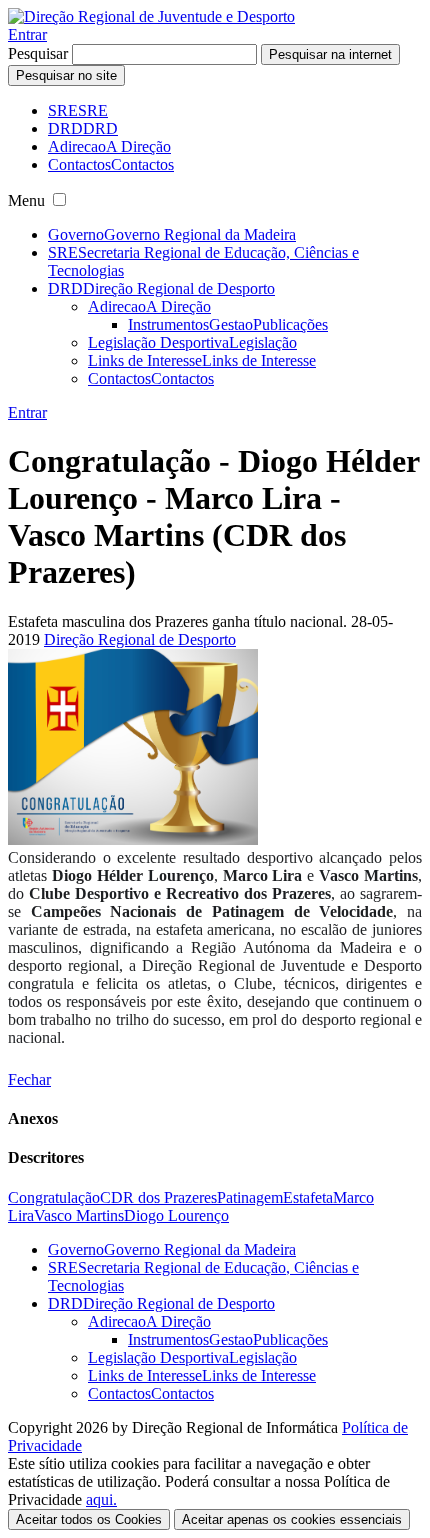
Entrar (27, 34)
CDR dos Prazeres (158, 1197)
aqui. (101, 1499)
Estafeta (308, 1197)
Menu (26, 200)
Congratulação (54, 1197)
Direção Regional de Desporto (140, 639)
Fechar (29, 1079)
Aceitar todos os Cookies (89, 1519)
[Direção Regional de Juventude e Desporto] (151, 16)
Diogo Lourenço (176, 1215)
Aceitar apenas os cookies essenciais (292, 1519)
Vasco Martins (79, 1215)
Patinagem (250, 1197)
